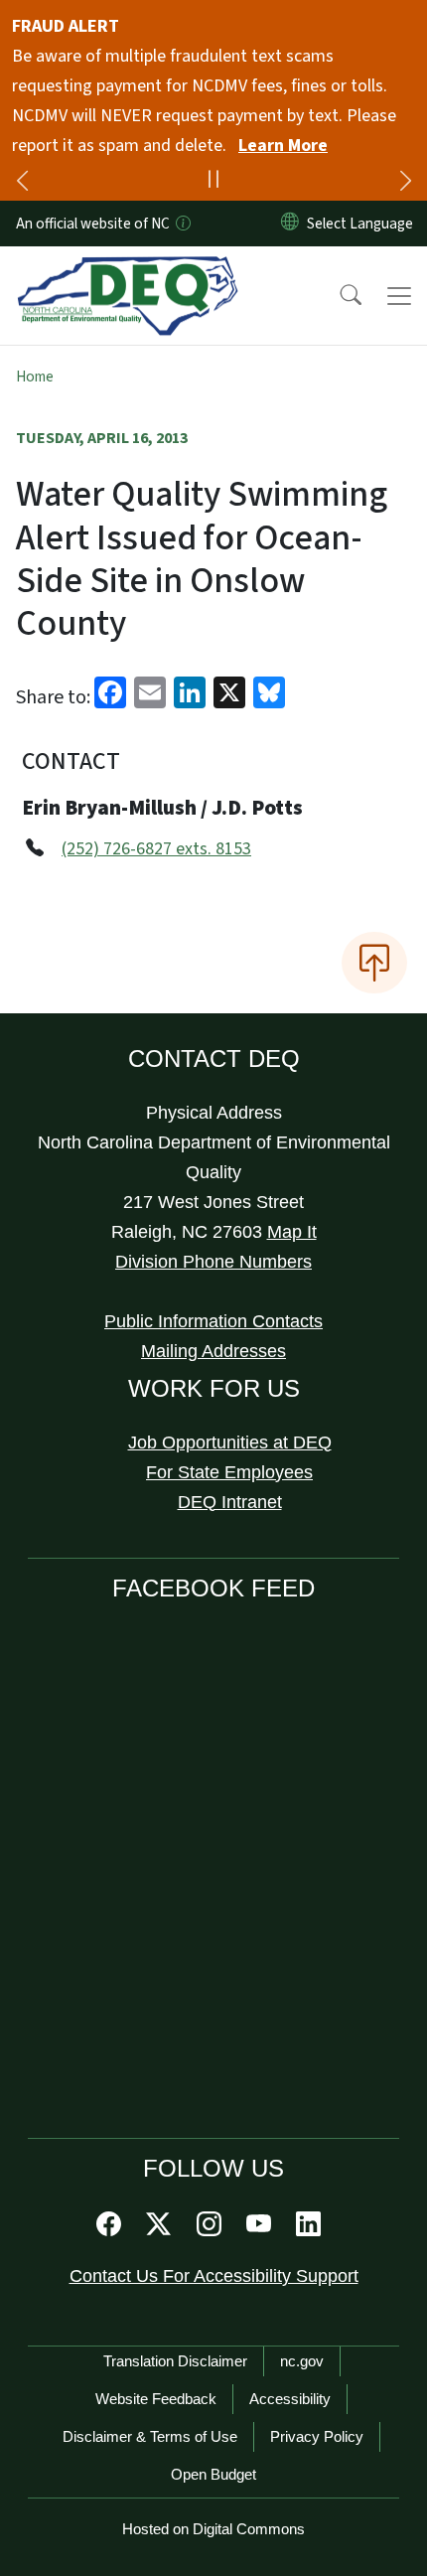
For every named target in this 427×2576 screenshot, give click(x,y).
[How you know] (182, 224)
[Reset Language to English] (290, 224)
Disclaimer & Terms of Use (150, 2436)
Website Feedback (156, 2399)
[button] (338, 296)
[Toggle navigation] (399, 296)
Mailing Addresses (213, 1351)
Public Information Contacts (213, 1321)
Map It (292, 1232)
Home (35, 377)
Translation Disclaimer (175, 2361)
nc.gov (302, 2361)
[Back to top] (374, 963)
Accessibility (290, 2399)
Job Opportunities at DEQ (230, 1442)
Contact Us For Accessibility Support (214, 2276)
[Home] (128, 269)
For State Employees (229, 1472)
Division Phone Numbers (213, 1262)
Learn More (283, 146)
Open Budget (213, 2474)
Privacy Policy (317, 2436)
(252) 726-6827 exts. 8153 (156, 849)
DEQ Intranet (230, 1502)
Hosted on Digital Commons (213, 2529)
